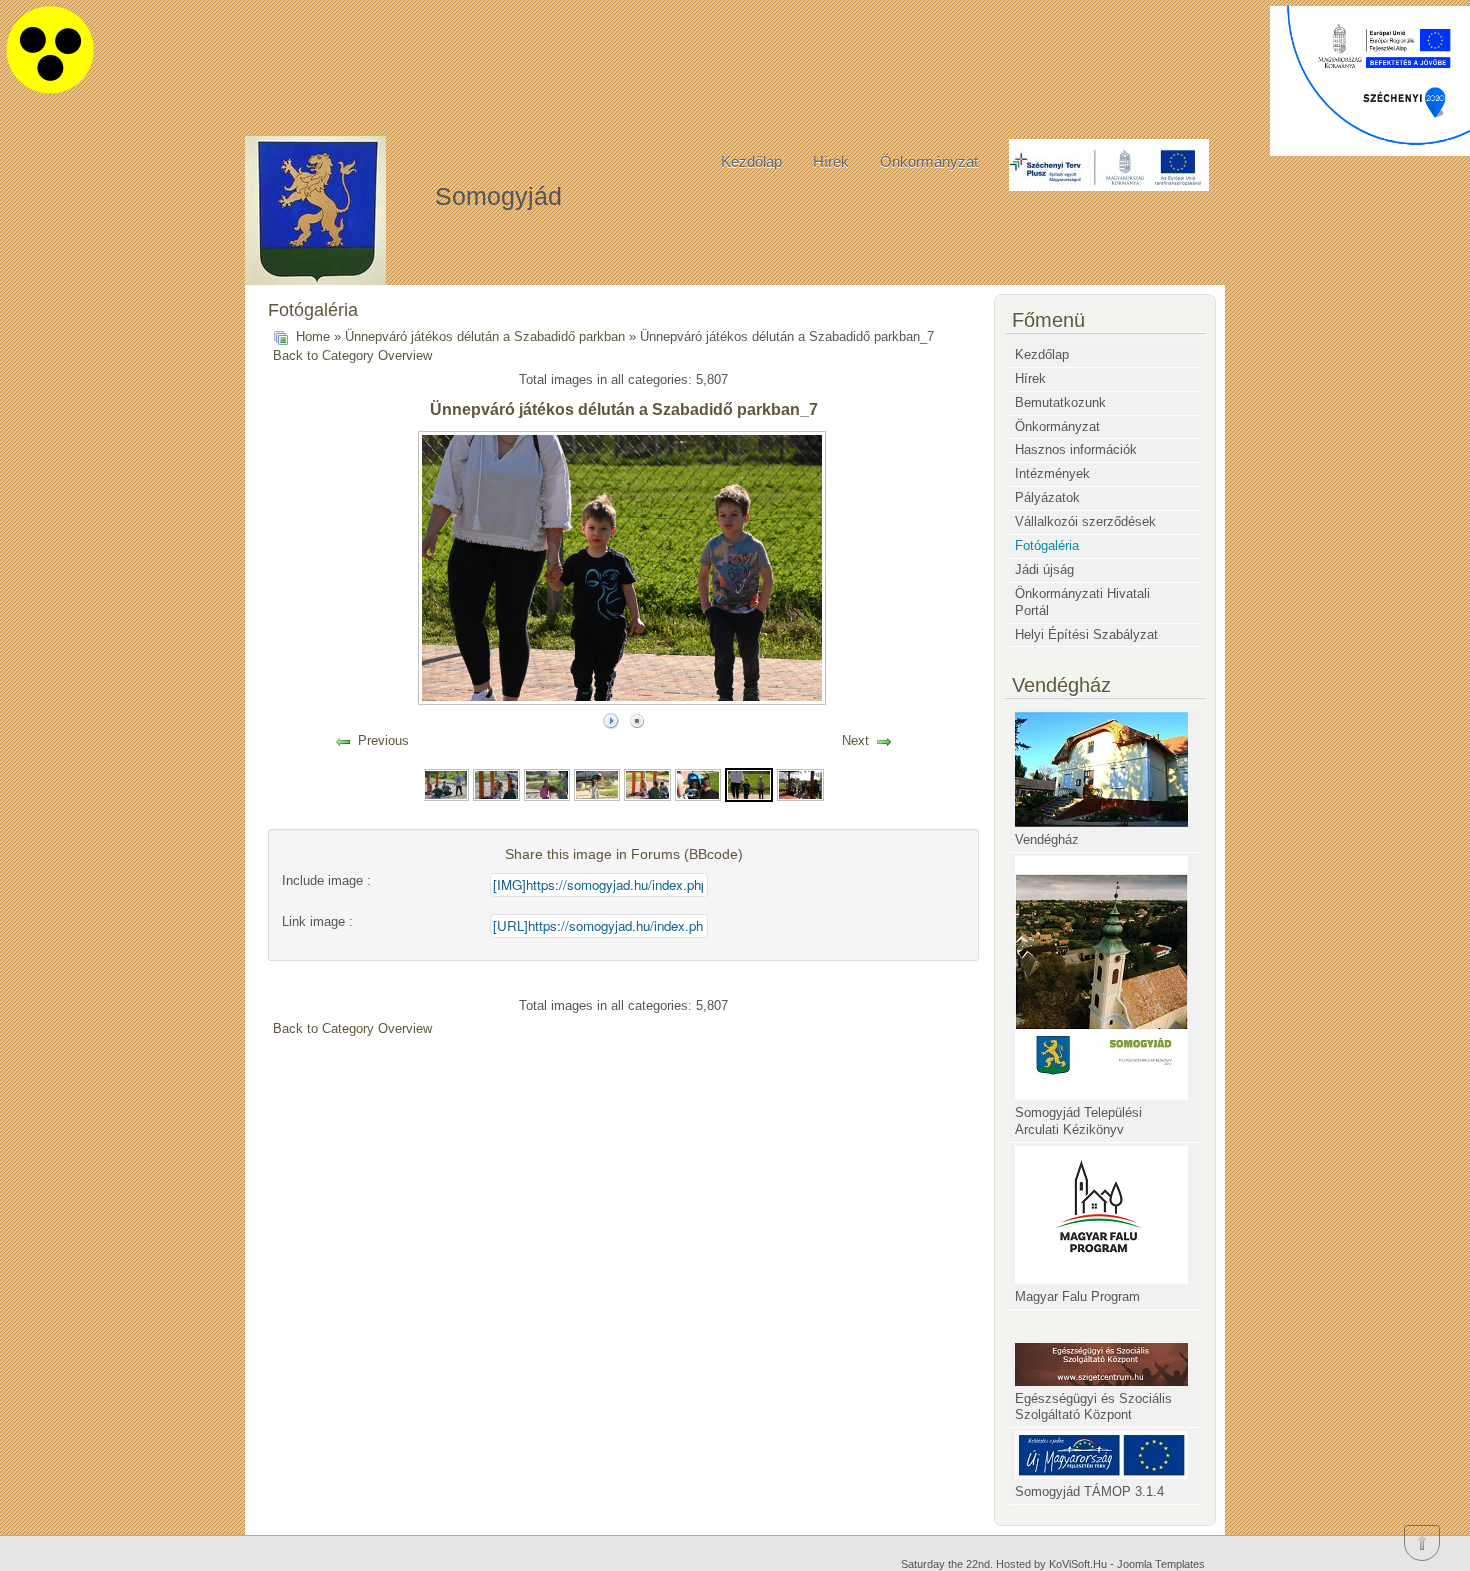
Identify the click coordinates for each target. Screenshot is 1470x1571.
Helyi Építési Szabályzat (1086, 634)
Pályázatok (1047, 497)
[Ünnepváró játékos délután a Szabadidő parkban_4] (597, 784)
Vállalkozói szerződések (1085, 521)
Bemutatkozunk (1060, 402)
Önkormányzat (929, 161)
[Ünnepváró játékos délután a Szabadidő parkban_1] (446, 784)
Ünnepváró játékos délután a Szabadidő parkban (485, 336)
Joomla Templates (1161, 1564)
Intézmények (1052, 473)
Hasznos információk (1076, 449)
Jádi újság (1044, 569)
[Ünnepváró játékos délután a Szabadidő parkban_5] (647, 784)
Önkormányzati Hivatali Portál (1082, 602)
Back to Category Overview (352, 355)
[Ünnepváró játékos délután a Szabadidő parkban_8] (800, 784)
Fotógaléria (1047, 545)
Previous (383, 740)
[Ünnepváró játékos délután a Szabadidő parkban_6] (698, 784)
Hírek (831, 161)
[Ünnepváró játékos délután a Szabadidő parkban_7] (749, 784)
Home (313, 336)
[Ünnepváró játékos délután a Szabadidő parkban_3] (547, 784)
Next (855, 740)
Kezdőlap (751, 161)
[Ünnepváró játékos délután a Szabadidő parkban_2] (496, 784)
